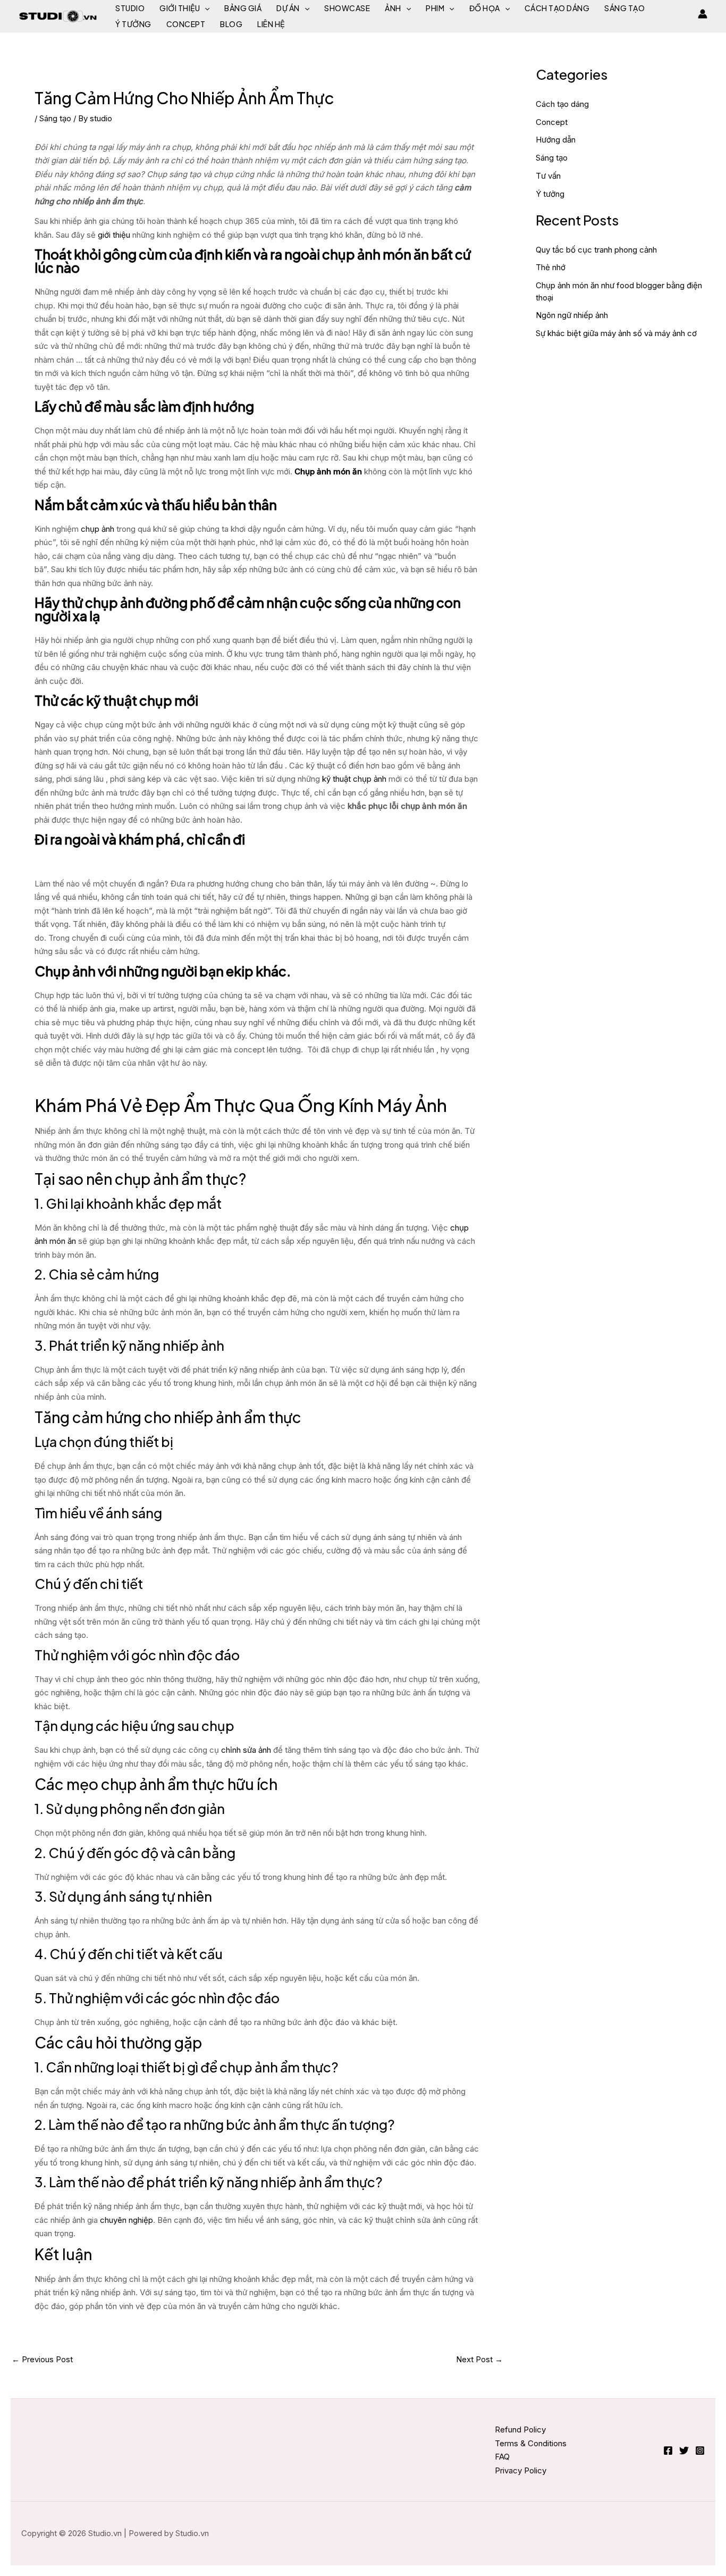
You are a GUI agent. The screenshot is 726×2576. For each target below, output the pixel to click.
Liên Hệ (271, 24)
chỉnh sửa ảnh (246, 1750)
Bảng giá (243, 8)
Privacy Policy (521, 2470)
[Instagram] (700, 2450)
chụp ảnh (98, 529)
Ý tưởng (133, 24)
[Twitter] (684, 2450)
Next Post (479, 2359)
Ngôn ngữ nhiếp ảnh (572, 315)
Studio (130, 8)
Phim (435, 8)
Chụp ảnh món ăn (328, 471)
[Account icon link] (703, 14)
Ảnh (393, 8)
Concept (186, 24)
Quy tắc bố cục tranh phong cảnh (596, 250)
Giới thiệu (180, 8)
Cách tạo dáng (557, 8)
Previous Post (42, 2359)
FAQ (502, 2457)
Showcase (347, 8)
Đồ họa (485, 8)
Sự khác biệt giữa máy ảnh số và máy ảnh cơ (616, 333)
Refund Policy (520, 2429)
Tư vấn (548, 176)
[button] (205, 8)
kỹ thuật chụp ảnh (354, 779)
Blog (231, 24)
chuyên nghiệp (126, 2220)
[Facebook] (668, 2450)
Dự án (288, 8)
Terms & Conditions (531, 2443)
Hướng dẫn (556, 140)
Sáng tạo (624, 8)
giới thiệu (114, 235)
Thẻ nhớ (551, 267)
